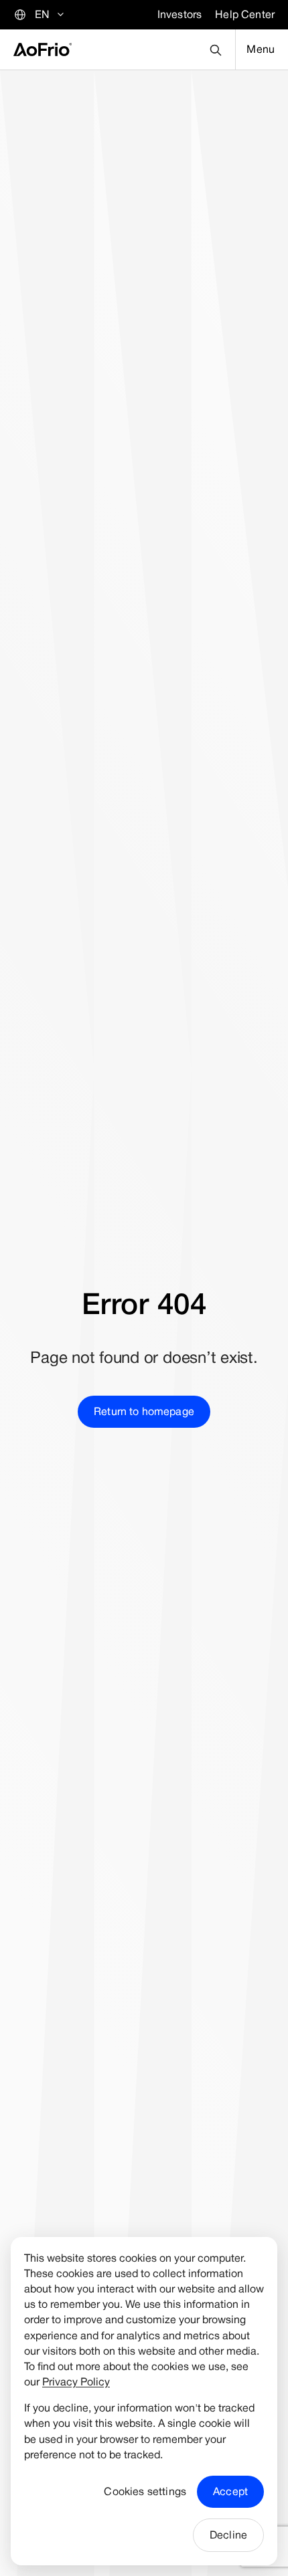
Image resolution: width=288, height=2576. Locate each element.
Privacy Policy (76, 2382)
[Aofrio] (43, 49)
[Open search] (215, 50)
